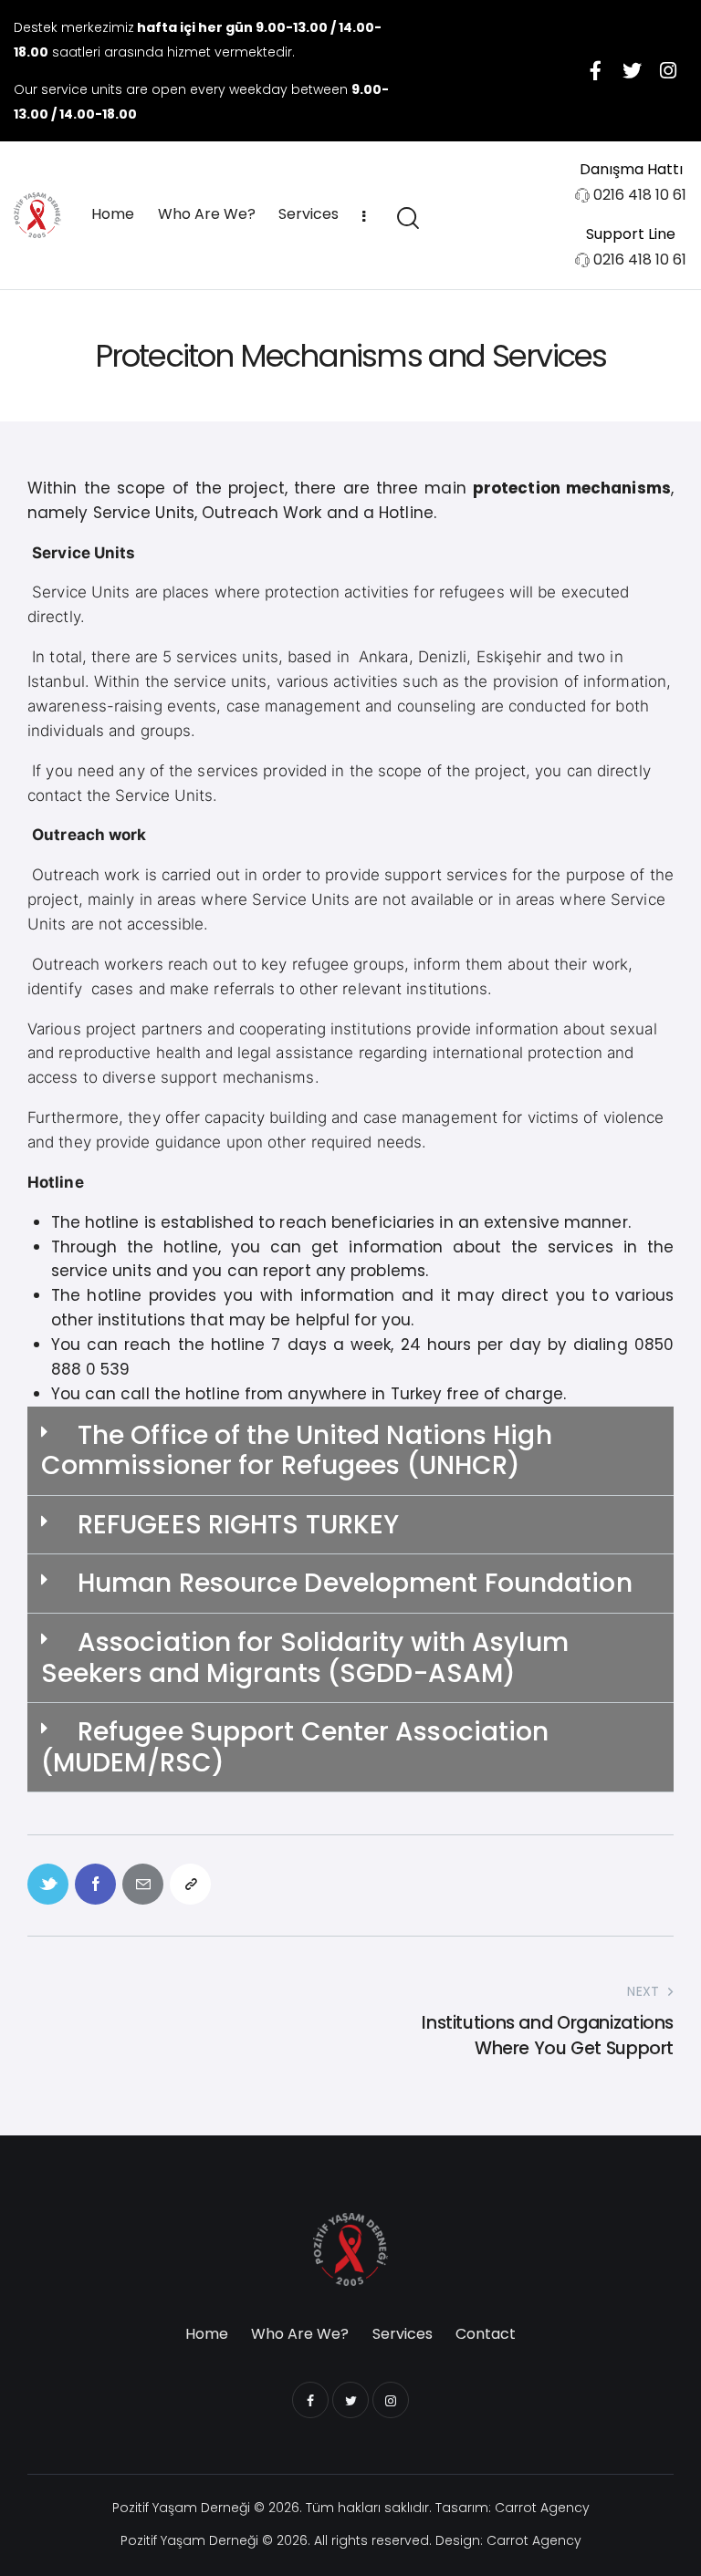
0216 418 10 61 (640, 195)
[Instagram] (668, 70)
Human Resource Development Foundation (355, 1583)
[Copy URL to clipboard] (190, 1884)
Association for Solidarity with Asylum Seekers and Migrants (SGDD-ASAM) (305, 1658)
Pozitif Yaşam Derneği (181, 2508)
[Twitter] (632, 70)
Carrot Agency (542, 2508)
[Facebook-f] (595, 70)
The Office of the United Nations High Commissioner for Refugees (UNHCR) (297, 1451)
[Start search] (407, 218)
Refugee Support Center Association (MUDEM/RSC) (295, 1747)
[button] (350, 1451)
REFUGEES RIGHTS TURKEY (238, 1525)
